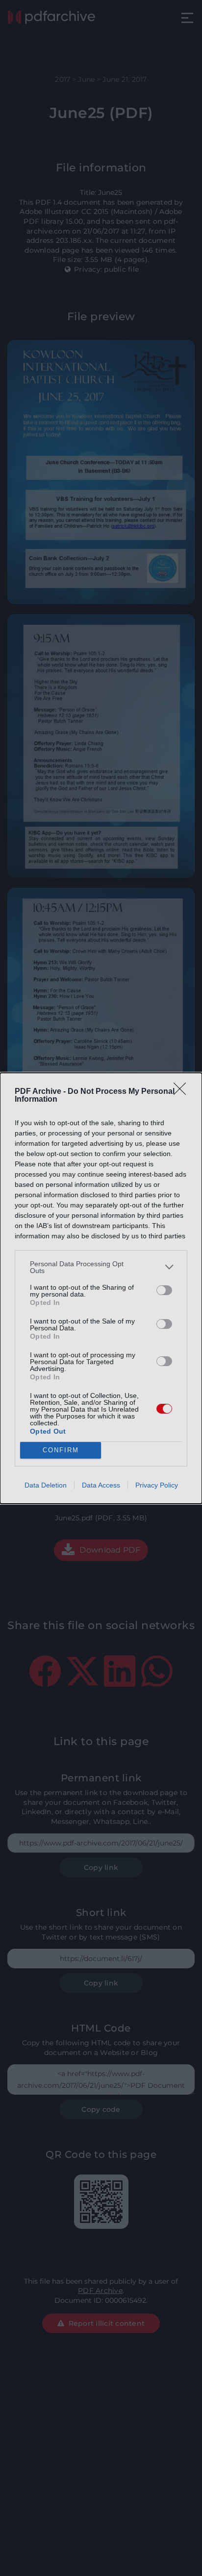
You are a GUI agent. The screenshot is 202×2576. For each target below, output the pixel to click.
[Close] (183, 1092)
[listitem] (101, 1267)
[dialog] (101, 1288)
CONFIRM (61, 1450)
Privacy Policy (157, 1485)
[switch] (164, 1290)
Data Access (101, 1485)
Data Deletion (46, 1485)
